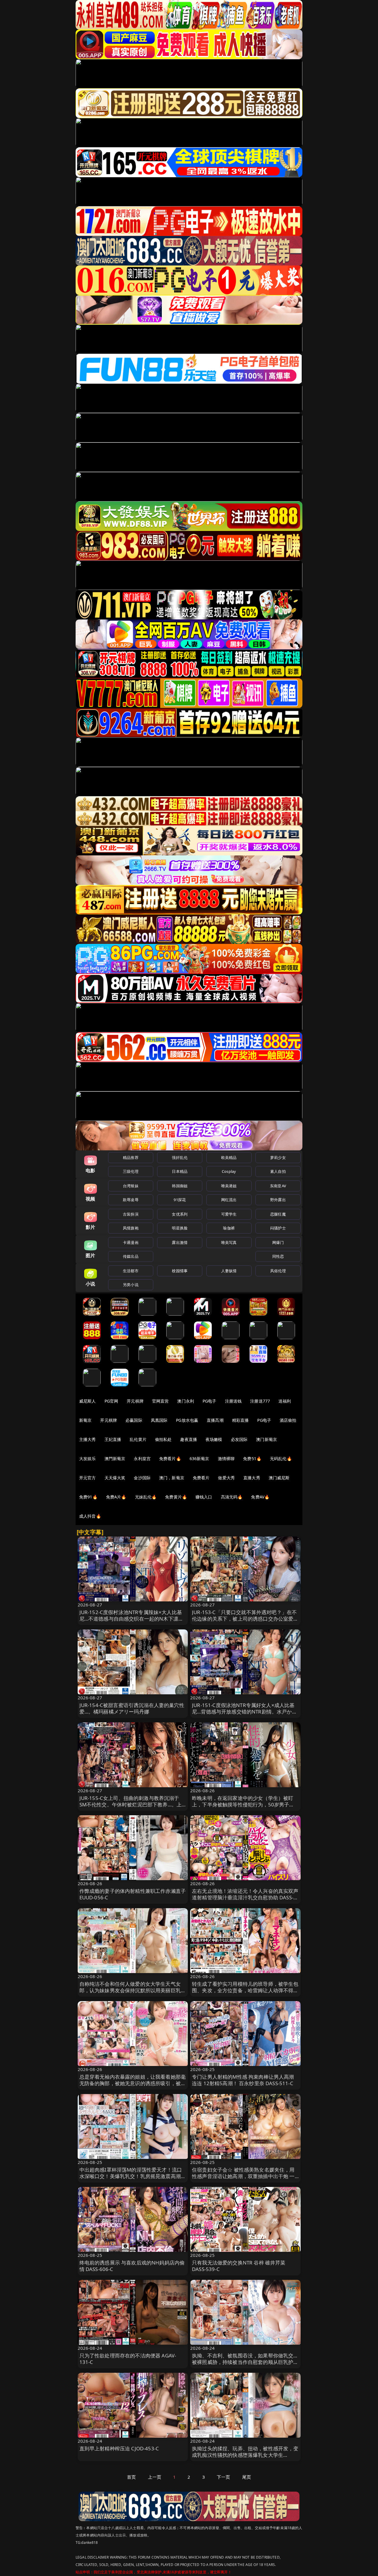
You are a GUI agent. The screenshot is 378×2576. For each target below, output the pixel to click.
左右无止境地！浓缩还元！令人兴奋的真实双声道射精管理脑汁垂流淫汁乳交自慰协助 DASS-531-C (245, 1897)
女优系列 (180, 1214)
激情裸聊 (226, 1458)
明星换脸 (180, 1228)
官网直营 (161, 1401)
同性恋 (278, 1256)
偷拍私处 (163, 1439)
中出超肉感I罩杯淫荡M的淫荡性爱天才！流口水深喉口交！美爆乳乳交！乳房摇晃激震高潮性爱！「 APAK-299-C (133, 2176)
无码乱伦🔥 (281, 1458)
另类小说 (131, 1285)
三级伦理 (131, 1171)
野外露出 (278, 1200)
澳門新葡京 (115, 1458)
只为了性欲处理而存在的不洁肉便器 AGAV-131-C (128, 2359)
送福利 (285, 1401)
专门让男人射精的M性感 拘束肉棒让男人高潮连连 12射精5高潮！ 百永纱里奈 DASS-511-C (243, 2080)
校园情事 (180, 1271)
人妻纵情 (229, 1271)
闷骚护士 (278, 1228)
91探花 (180, 1200)
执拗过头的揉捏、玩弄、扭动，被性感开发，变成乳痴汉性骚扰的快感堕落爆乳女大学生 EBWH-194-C (245, 2455)
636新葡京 (199, 1458)
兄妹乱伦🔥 (146, 1497)
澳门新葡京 (267, 1439)
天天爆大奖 (115, 1478)
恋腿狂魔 (278, 1214)
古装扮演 (131, 1214)
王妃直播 (113, 1439)
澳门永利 (186, 1401)
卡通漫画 (131, 1242)
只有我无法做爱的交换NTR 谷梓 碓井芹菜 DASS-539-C (239, 2266)
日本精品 (180, 1171)
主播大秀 (88, 1439)
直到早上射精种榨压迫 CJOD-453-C (119, 2448)
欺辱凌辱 (131, 1200)
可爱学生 (229, 1214)
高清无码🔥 (232, 1497)
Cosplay (229, 1171)
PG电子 (210, 1401)
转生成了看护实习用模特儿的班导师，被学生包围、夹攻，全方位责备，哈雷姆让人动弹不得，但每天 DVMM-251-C (245, 1990)
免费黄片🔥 (176, 1497)
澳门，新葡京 (172, 1478)
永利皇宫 (142, 1458)
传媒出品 (131, 1256)
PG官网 (111, 1401)
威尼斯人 (88, 1401)
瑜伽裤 (229, 1228)
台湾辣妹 (131, 1186)
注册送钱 (233, 1401)
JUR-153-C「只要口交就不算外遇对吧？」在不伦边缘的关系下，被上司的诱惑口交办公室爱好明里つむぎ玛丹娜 (245, 1619)
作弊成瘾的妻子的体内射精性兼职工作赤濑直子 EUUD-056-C (133, 1894)
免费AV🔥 (260, 1497)
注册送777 (260, 1401)
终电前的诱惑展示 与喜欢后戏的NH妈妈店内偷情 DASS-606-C (132, 2266)
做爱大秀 (226, 1478)
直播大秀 (252, 1478)
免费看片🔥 (170, 1458)
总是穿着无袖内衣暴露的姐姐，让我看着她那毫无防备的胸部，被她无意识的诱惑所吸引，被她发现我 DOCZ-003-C (133, 2083)
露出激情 (180, 1242)
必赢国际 (134, 1420)
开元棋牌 (135, 1401)
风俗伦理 (278, 1271)
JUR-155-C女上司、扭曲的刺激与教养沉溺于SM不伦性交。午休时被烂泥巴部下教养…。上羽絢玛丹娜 (131, 1804)
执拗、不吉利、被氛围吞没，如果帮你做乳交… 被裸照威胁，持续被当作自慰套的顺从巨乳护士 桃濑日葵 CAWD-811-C (245, 2362)
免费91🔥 (88, 1497)
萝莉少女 (278, 1157)
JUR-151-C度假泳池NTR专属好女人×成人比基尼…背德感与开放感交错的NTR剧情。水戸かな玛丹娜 (245, 1712)
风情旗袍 (131, 1228)
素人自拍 (278, 1171)
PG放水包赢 (187, 1420)
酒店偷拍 (288, 1420)
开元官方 (88, 1478)
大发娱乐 (88, 1458)
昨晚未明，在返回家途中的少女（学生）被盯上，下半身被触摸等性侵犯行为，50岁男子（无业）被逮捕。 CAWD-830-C (243, 1804)
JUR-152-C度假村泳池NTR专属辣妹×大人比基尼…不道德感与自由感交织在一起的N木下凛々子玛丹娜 (132, 1619)
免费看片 (201, 1478)
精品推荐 (131, 1157)
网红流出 (229, 1200)
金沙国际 (142, 1478)
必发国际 (239, 1439)
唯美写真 (229, 1242)
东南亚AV (278, 1186)
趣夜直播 (189, 1439)
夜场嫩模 (214, 1439)
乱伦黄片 (138, 1439)
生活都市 (131, 1271)
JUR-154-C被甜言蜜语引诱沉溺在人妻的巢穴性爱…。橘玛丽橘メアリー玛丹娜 (132, 1708)
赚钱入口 (204, 1497)
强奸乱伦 (180, 1157)
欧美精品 (229, 1157)
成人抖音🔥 (90, 1516)
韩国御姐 (180, 1186)
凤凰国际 (159, 1420)
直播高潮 (215, 1420)
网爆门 (278, 1242)
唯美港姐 (229, 1186)
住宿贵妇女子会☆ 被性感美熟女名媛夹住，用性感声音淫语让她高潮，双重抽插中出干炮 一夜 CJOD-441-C (243, 2176)
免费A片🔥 (116, 1497)
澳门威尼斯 (279, 1478)
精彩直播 (241, 1420)
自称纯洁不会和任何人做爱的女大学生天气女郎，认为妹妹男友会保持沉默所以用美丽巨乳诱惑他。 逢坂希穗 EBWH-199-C (133, 1990)
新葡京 (85, 1420)
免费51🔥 (252, 1458)
